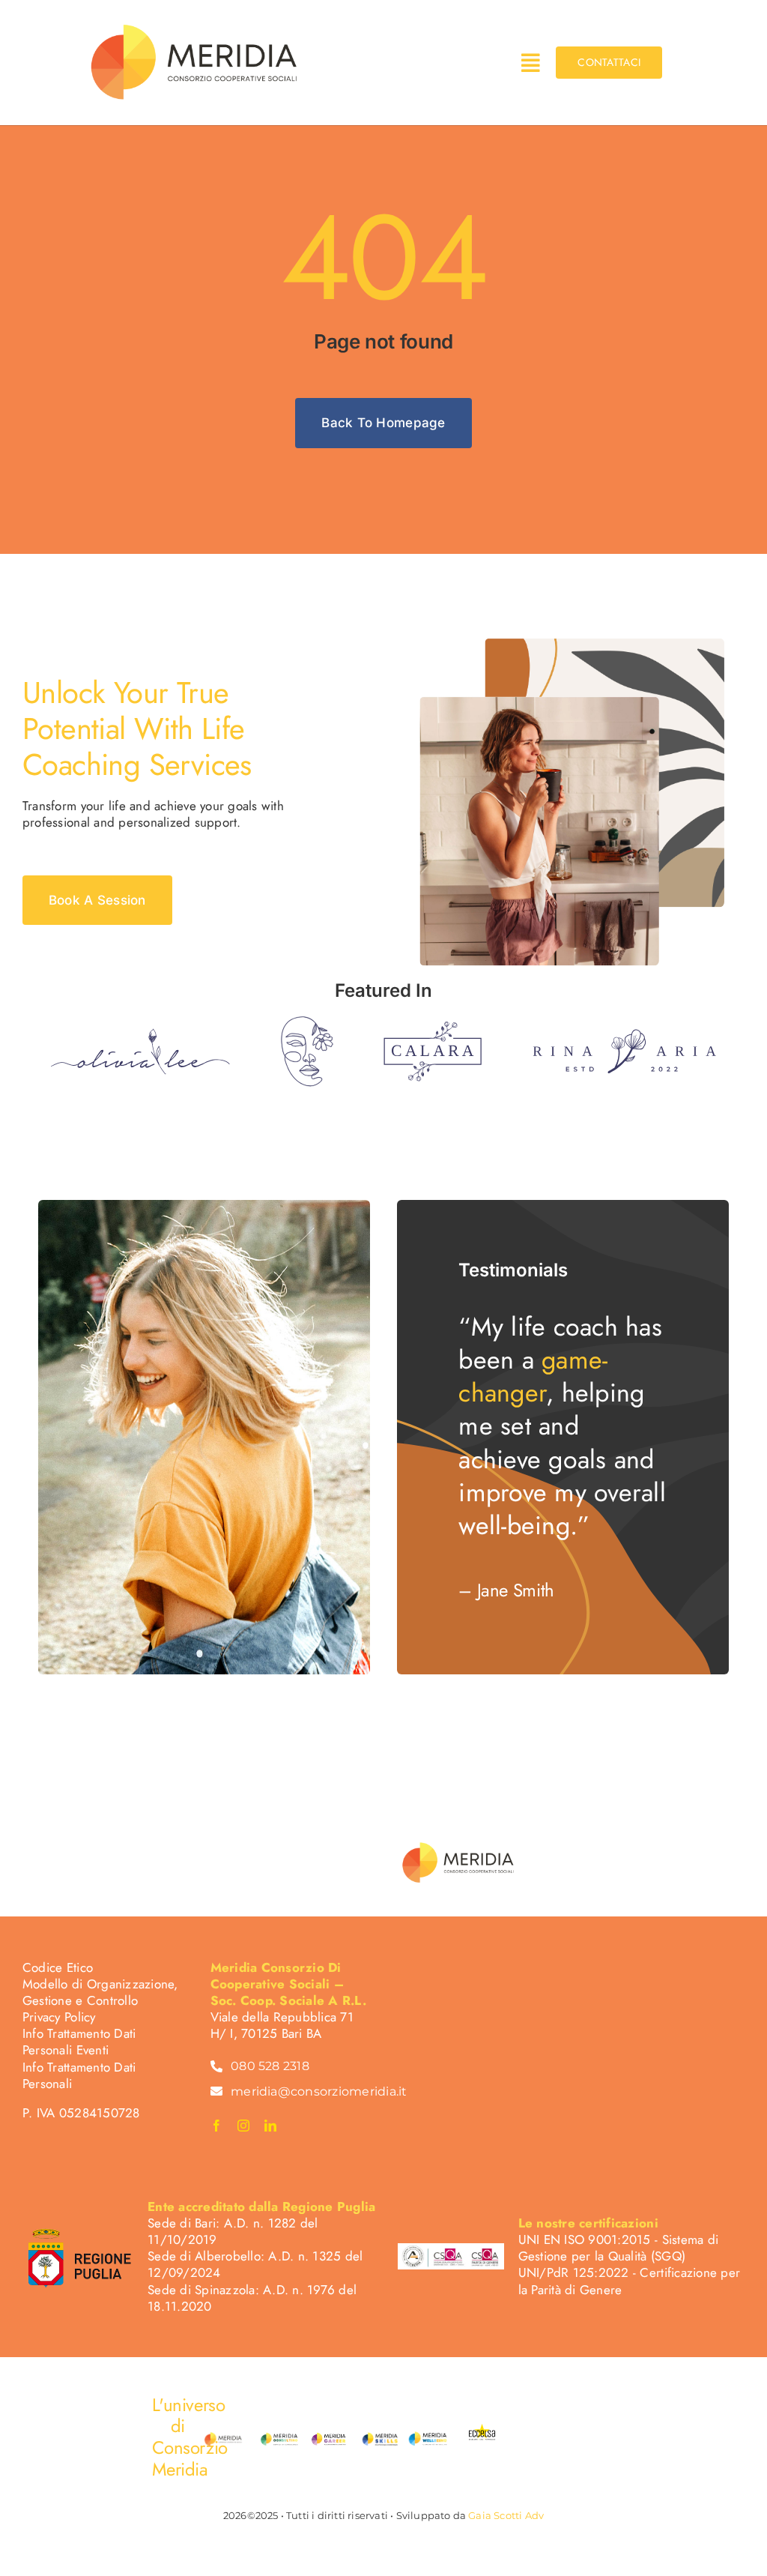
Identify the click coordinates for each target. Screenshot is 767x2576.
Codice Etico (58, 1967)
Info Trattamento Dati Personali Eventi (79, 2042)
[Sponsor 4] (624, 1035)
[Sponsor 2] (307, 1022)
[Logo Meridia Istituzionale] (195, 25)
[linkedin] (270, 2126)
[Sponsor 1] (140, 1034)
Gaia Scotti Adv (506, 2515)
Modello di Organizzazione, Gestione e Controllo (100, 1992)
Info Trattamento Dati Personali (79, 2075)
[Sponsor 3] (433, 1028)
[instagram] (243, 2126)
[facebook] (216, 2126)
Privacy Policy (59, 2017)
